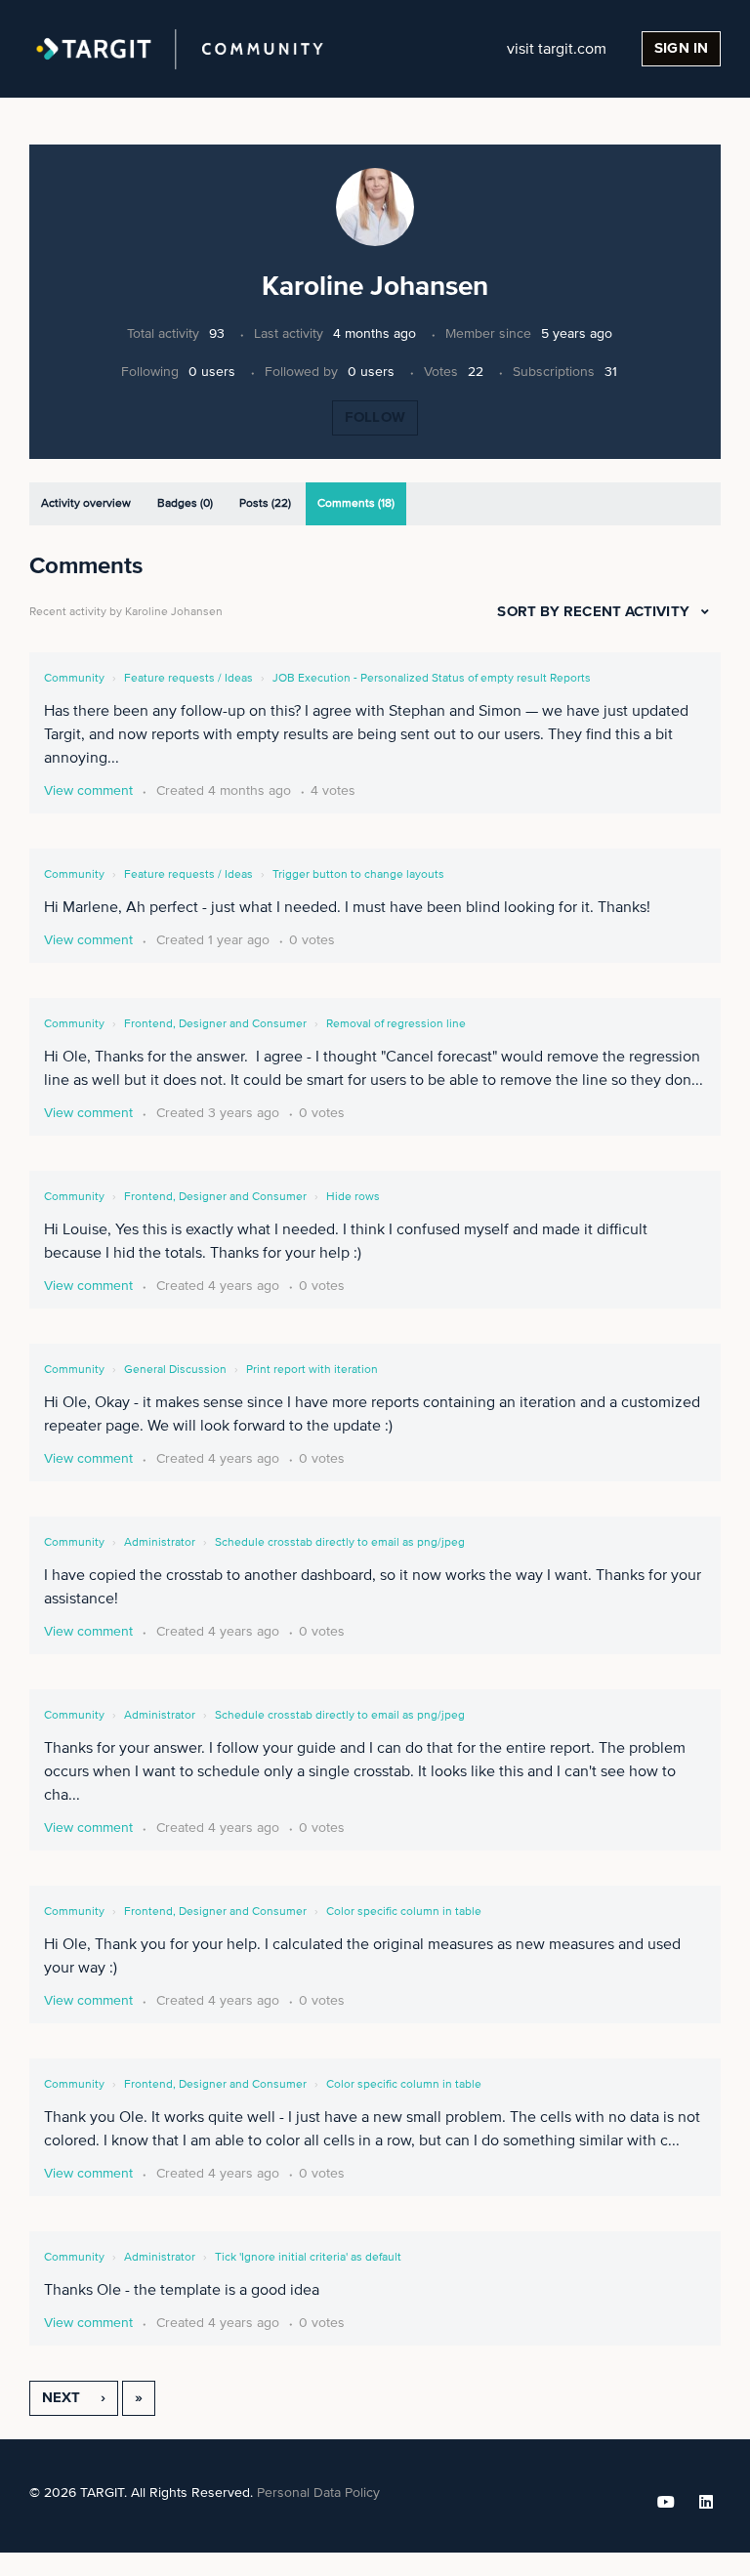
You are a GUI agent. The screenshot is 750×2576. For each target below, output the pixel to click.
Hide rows (353, 1197)
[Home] (180, 49)
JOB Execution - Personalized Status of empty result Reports (432, 679)
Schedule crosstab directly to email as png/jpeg (340, 1543)
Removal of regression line (396, 1024)
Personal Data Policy (318, 2493)
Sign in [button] (681, 48)
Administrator (160, 1543)
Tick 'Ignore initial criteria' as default (308, 2258)
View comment (88, 791)
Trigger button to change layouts (358, 875)
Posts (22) (265, 504)
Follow (375, 417)
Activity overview (86, 504)
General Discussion (175, 1370)
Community (74, 679)
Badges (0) (185, 504)
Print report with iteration (312, 1370)
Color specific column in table (404, 1912)
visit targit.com (557, 49)
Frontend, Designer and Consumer (215, 1024)
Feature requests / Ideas (188, 679)
